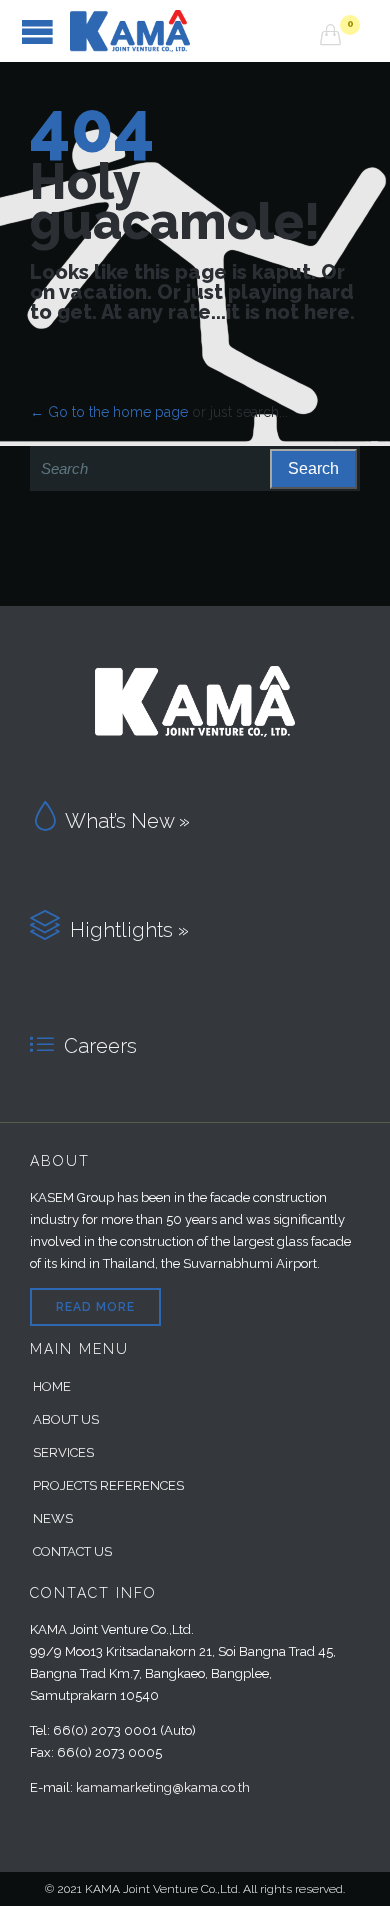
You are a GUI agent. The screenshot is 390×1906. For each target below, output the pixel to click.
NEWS (53, 1518)
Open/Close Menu (37, 31)
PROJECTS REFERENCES (108, 1485)
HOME (52, 1386)
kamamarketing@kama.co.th (163, 1787)
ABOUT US (66, 1419)
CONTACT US (72, 1551)
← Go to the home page (109, 412)
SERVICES (63, 1452)
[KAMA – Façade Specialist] (195, 31)
